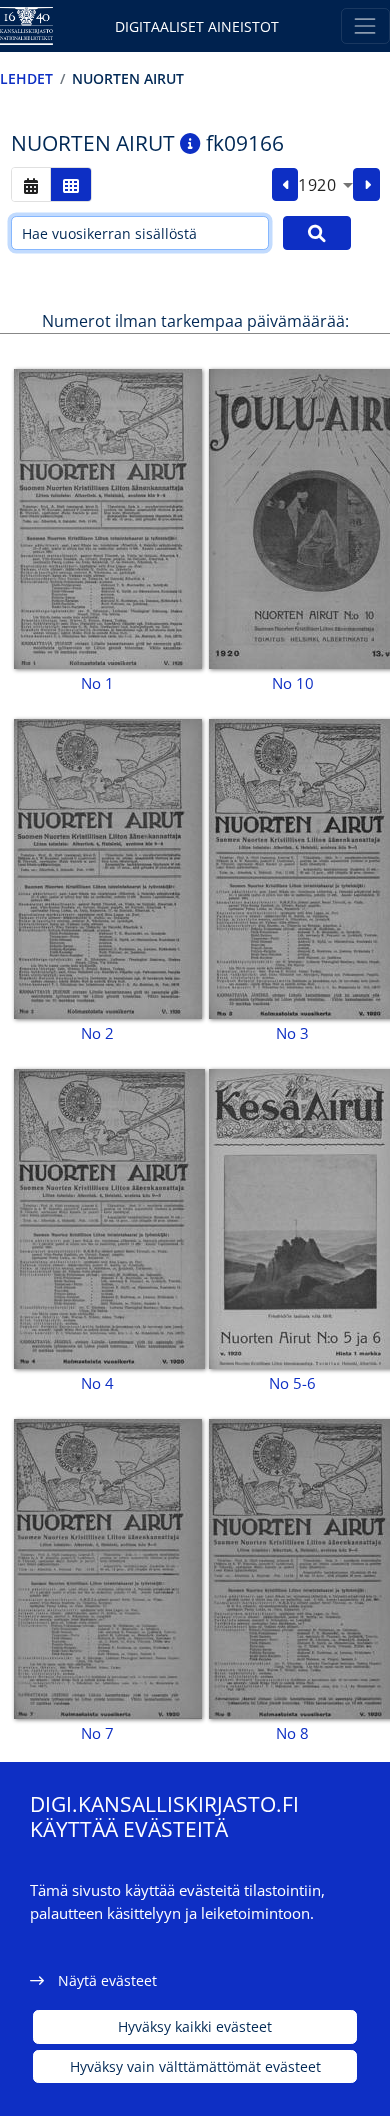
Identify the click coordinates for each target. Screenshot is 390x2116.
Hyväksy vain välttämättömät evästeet (195, 2066)
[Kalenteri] (31, 184)
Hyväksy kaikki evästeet (195, 2026)
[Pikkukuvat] (71, 184)
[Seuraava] (366, 185)
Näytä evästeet (107, 1980)
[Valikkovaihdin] (365, 25)
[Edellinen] (285, 185)
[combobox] (325, 185)
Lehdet (26, 78)
